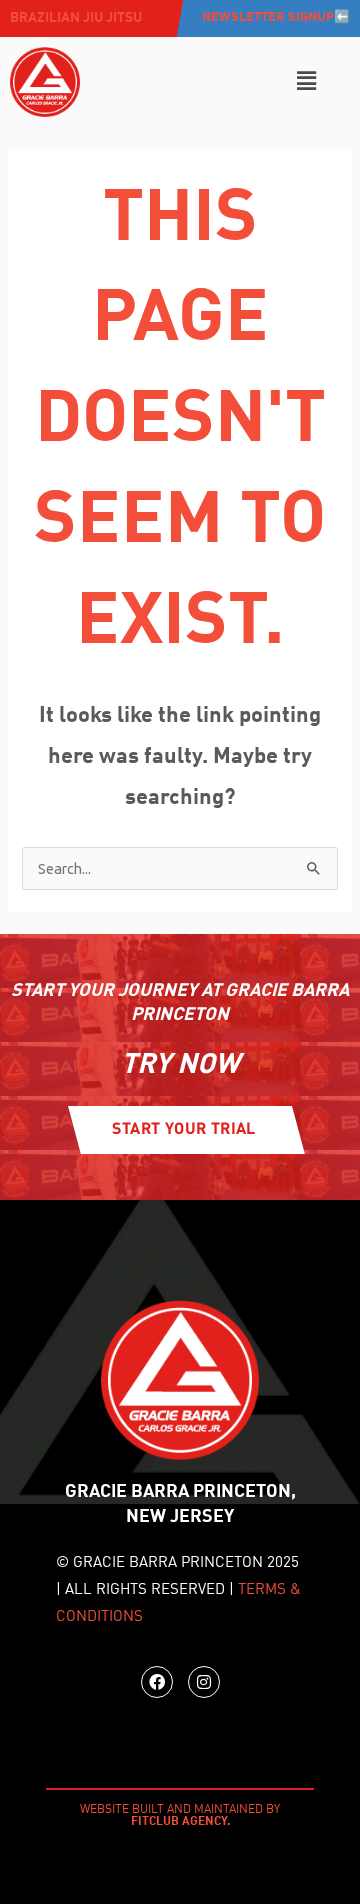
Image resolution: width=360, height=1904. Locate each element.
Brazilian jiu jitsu (76, 18)
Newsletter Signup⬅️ (276, 17)
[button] (306, 81)
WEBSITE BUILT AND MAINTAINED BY (180, 1816)
